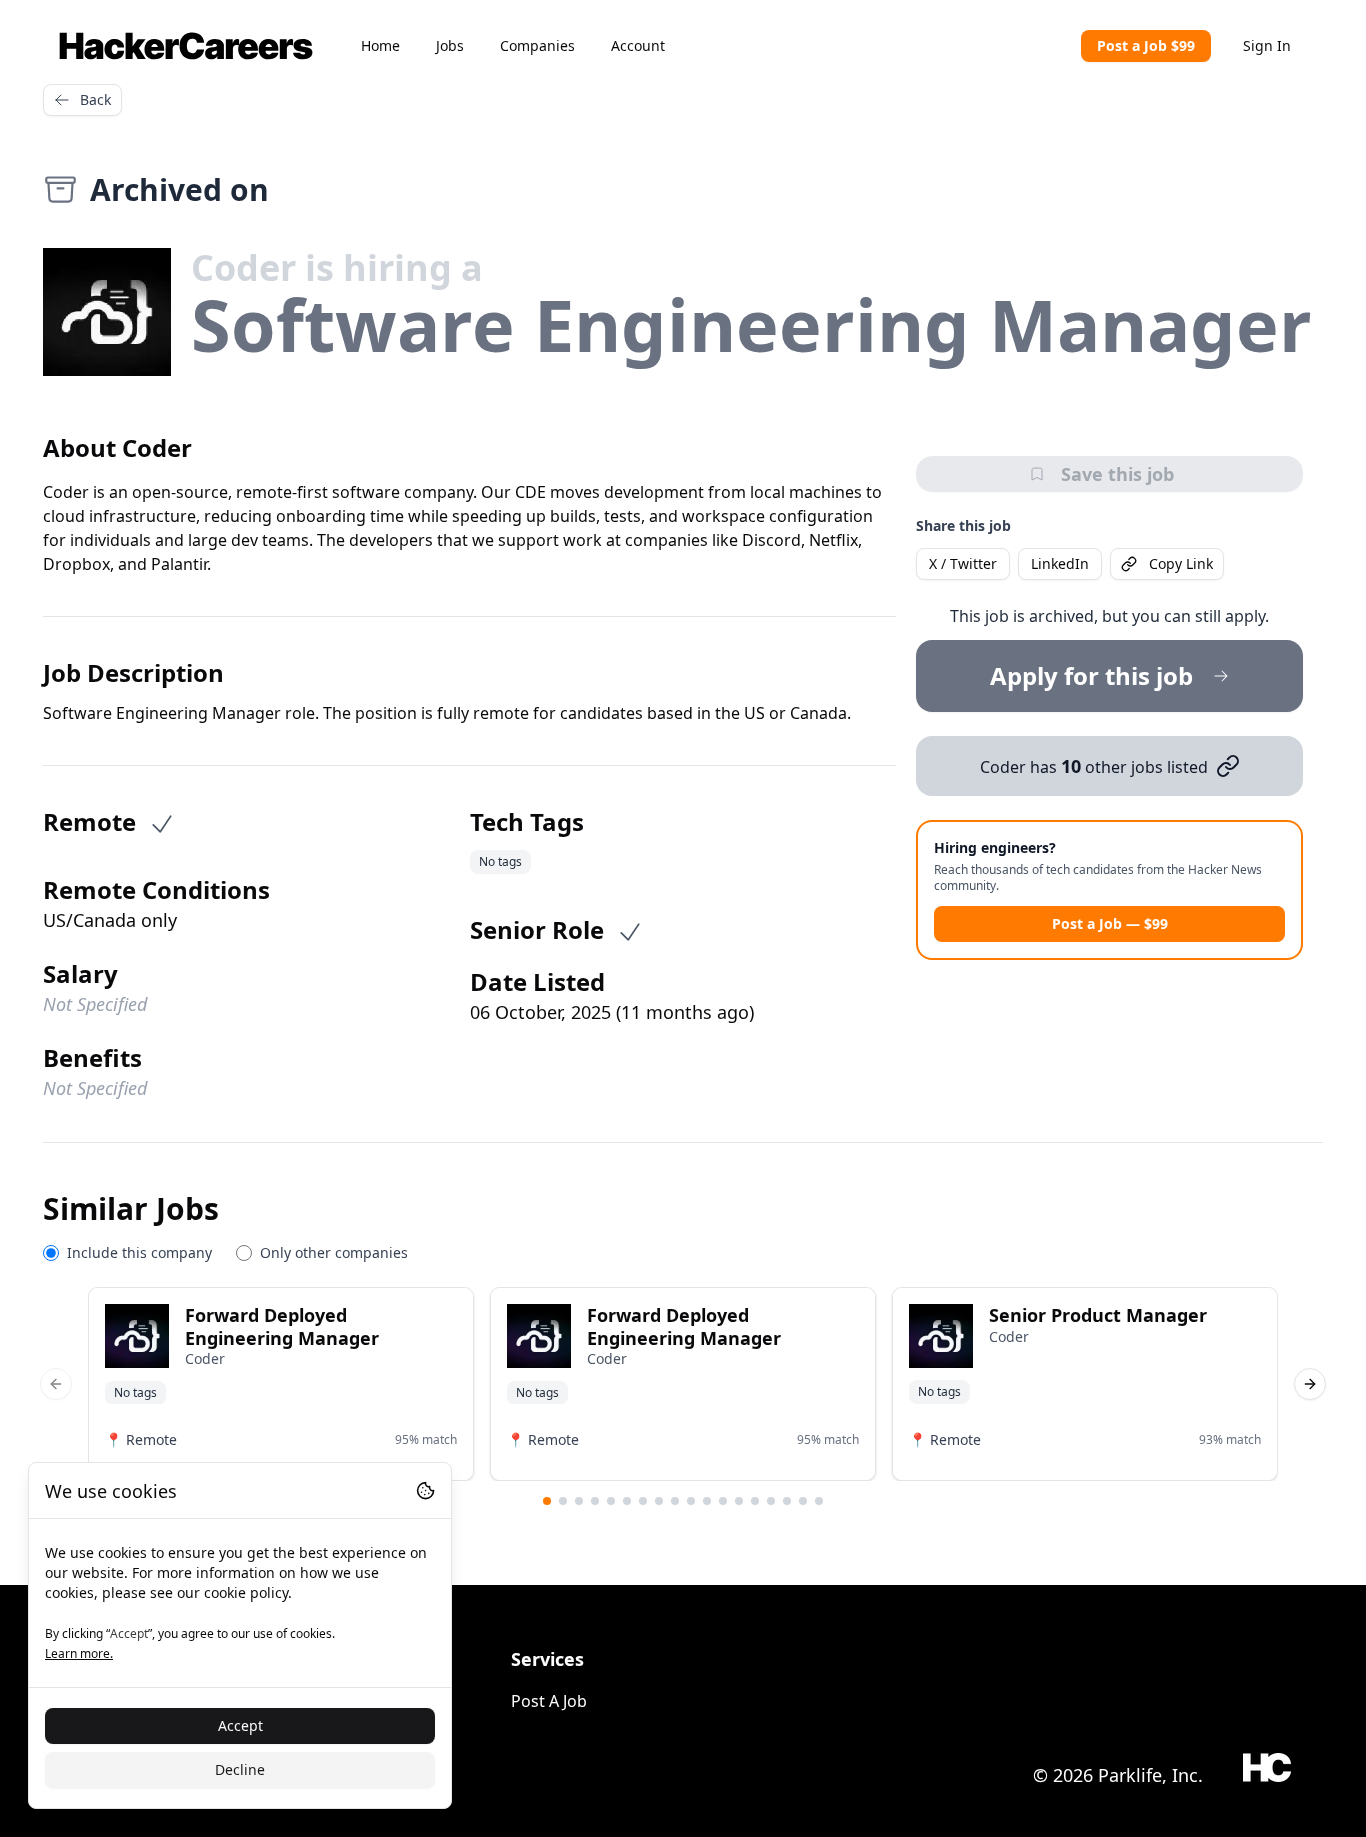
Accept (240, 1725)
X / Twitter (963, 563)
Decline (240, 1769)
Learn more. (79, 1653)
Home (380, 45)
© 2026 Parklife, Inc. (1118, 1775)
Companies (537, 45)
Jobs (450, 45)
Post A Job (549, 1701)
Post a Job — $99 (1110, 923)
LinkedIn (1060, 563)
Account (638, 45)
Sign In (1267, 45)
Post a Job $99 (1146, 45)
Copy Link (1181, 563)
